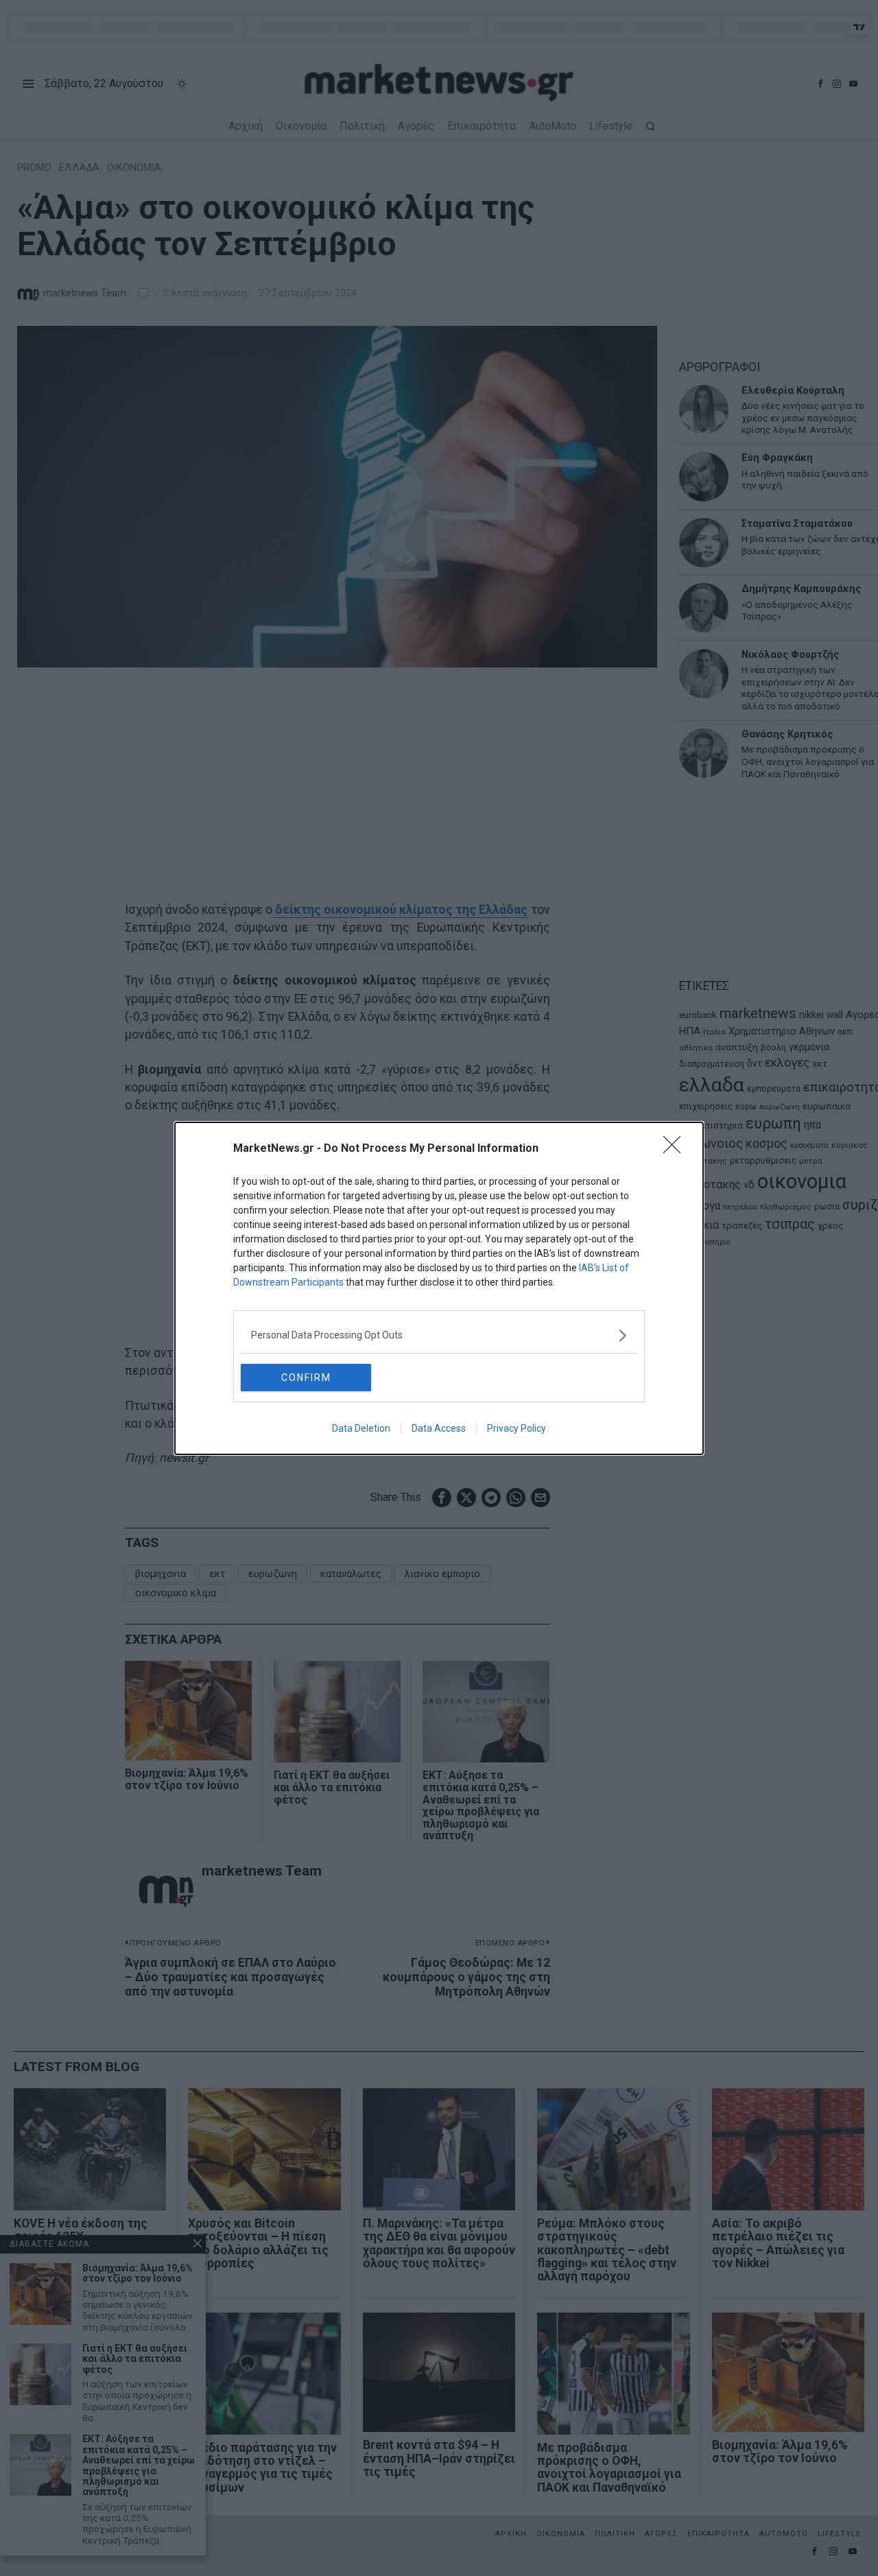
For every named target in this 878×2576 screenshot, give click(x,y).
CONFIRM (306, 1378)
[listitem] (439, 1335)
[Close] (676, 1149)
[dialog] (439, 1288)
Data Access (439, 1428)
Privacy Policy (517, 1428)
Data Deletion (361, 1428)
